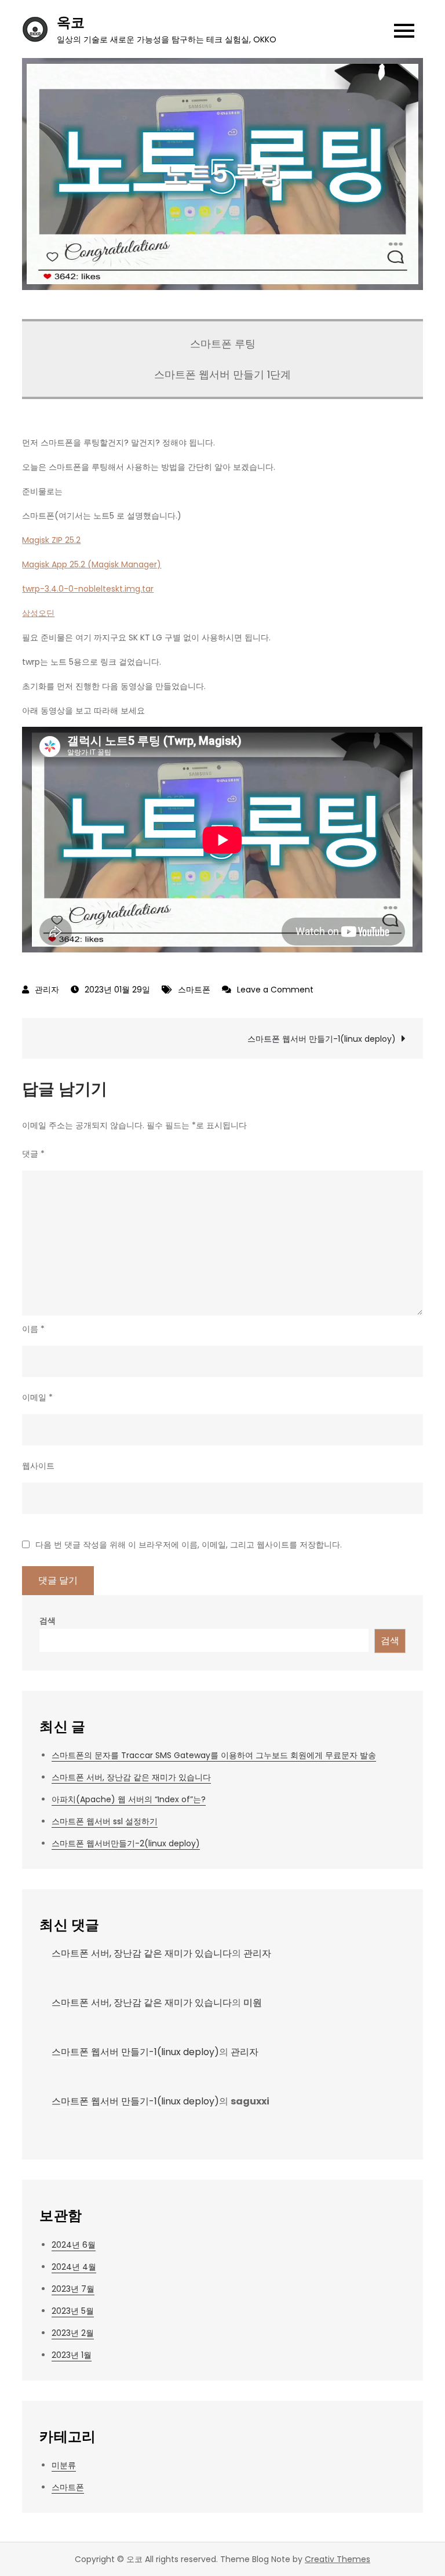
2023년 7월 (73, 2289)
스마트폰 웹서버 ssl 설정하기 (105, 1821)
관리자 (47, 990)
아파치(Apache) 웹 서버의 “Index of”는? (129, 1799)
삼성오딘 (38, 613)
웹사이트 (38, 1466)
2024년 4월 (74, 2267)
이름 (33, 1329)
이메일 (37, 1397)
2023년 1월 (72, 2355)
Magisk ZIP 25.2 (51, 540)
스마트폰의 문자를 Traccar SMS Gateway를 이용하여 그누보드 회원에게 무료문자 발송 (214, 1755)
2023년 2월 (73, 2333)
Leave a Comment (275, 990)
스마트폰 (194, 990)
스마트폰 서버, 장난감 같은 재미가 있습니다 (131, 1777)
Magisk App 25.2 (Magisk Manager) (92, 564)
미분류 (64, 2465)
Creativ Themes (338, 2559)
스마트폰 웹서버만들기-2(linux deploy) (126, 1843)
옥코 (71, 22)
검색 (48, 1621)
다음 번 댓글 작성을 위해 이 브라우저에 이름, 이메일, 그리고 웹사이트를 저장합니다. (189, 1545)
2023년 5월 (73, 2311)
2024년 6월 (74, 2245)
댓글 (33, 1154)
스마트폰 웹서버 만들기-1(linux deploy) (322, 1039)
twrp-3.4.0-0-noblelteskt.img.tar (88, 589)
